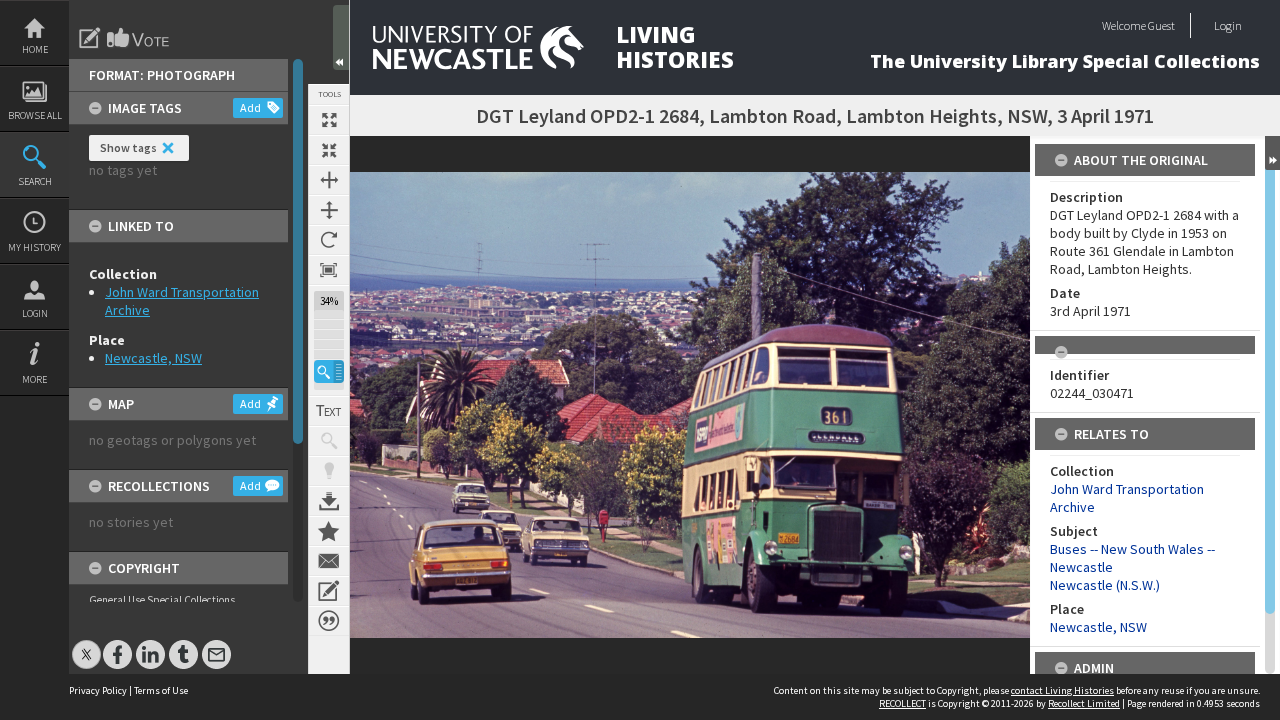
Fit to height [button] (329, 210)
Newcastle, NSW (153, 358)
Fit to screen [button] (329, 150)
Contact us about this (329, 561)
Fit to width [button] (329, 180)
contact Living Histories (1062, 690)
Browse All (35, 115)
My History (34, 247)
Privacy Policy (98, 690)
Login (35, 313)
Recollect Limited (1084, 703)
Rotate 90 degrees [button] (329, 240)
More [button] (34, 379)
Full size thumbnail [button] (329, 120)
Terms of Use (161, 690)
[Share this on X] (86, 644)
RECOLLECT (902, 703)
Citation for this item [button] (329, 621)
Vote (139, 38)
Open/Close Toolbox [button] (341, 37)
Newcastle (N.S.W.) (1105, 585)
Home (35, 49)
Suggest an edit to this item (90, 38)
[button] (329, 371)
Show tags (128, 147)
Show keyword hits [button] (329, 441)
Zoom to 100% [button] (329, 270)
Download (329, 501)
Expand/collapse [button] (1272, 153)
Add (250, 107)
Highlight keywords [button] (329, 471)
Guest (1161, 25)
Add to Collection (329, 531)
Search (35, 181)
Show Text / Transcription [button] (329, 411)
